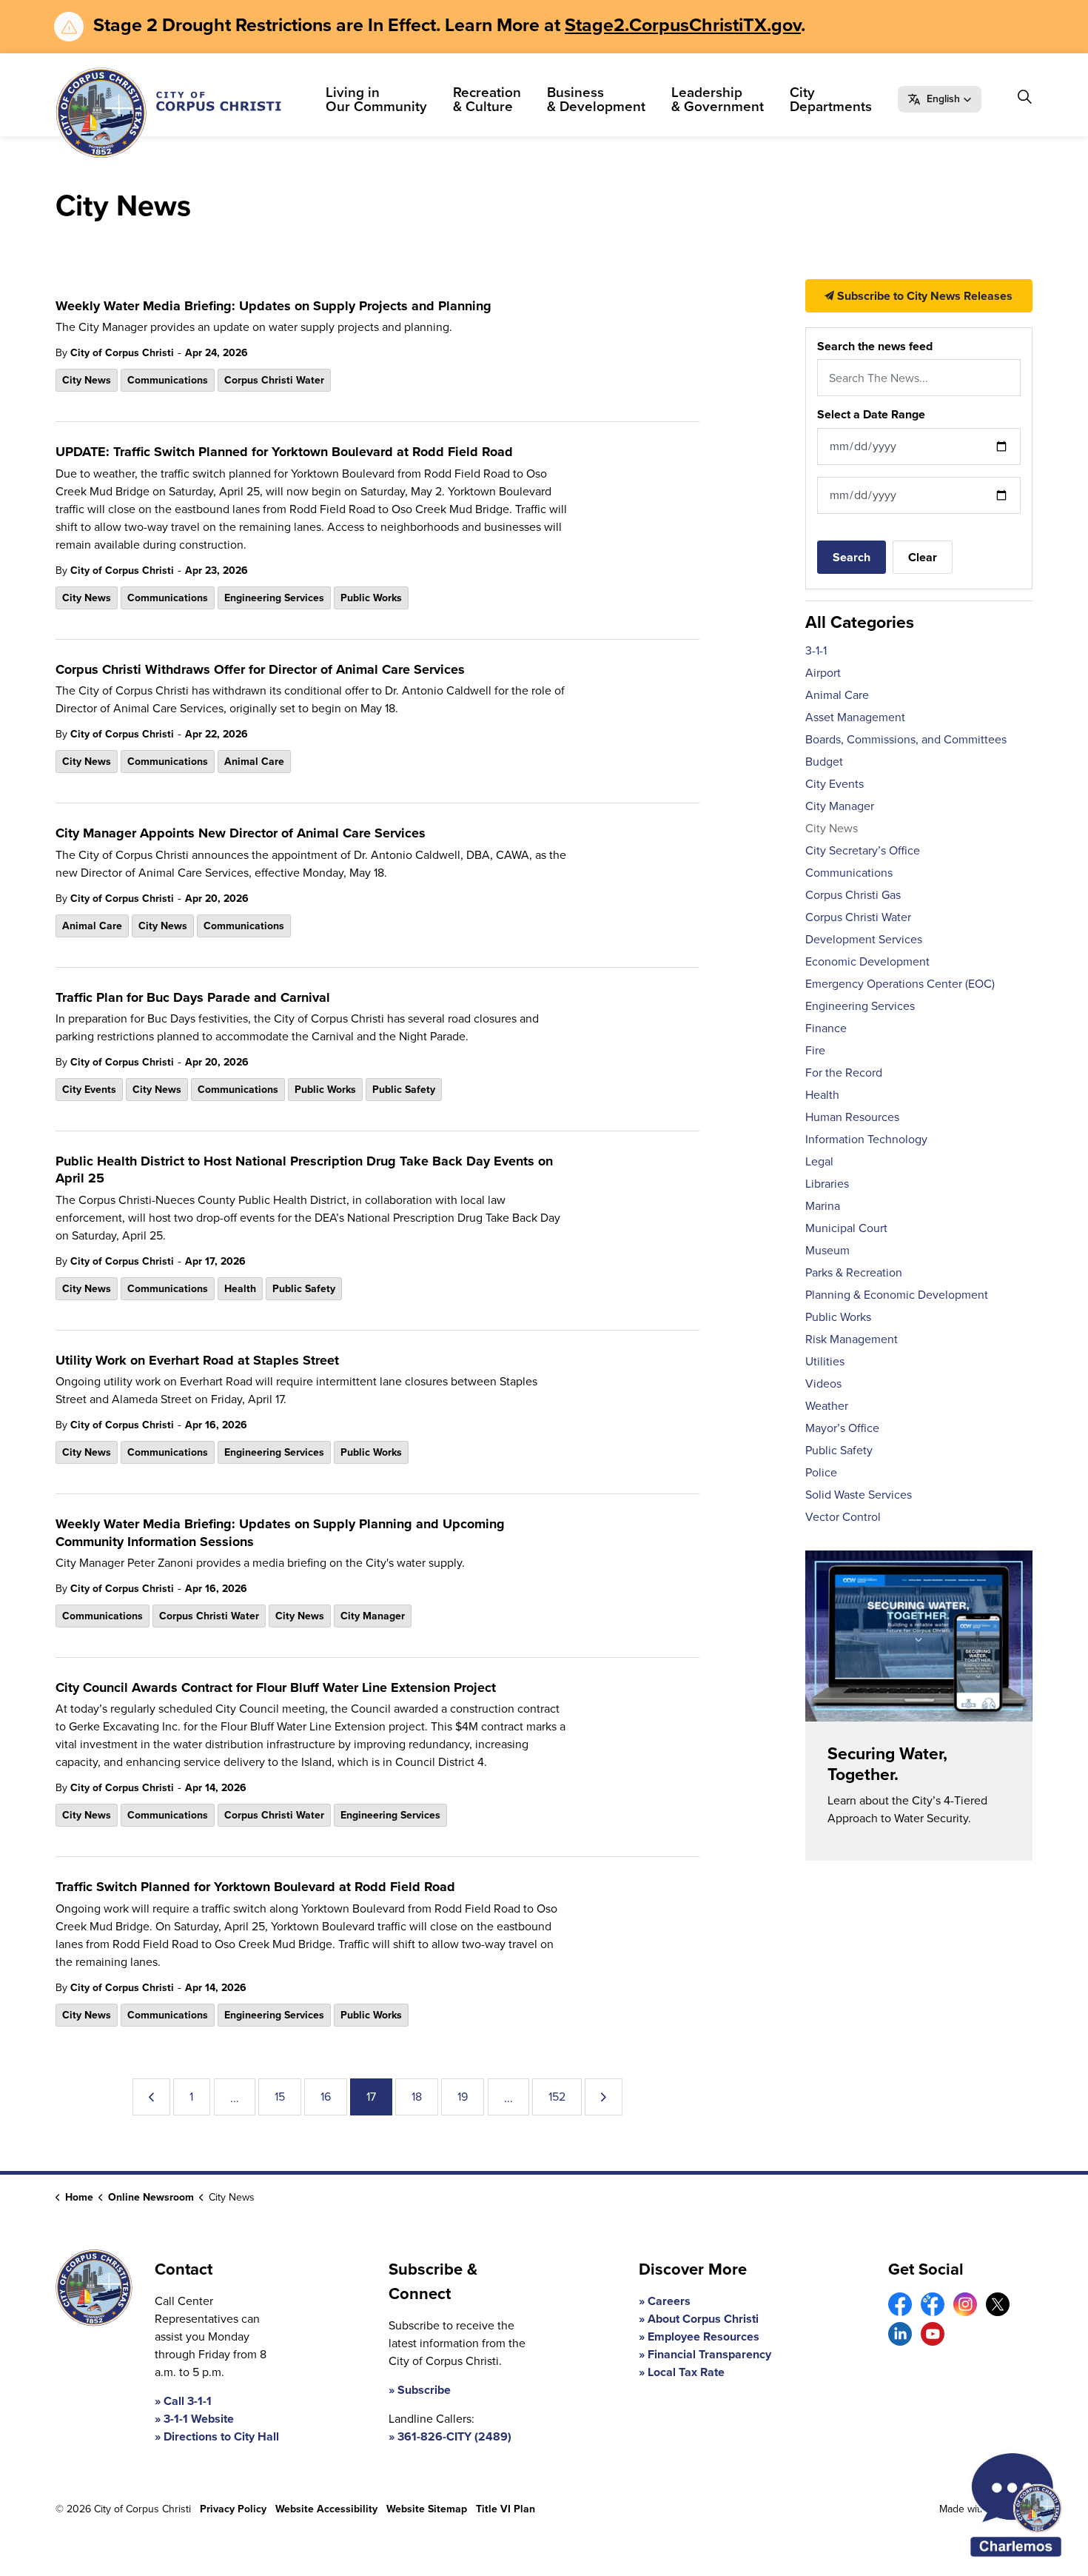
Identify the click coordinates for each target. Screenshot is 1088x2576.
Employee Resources (703, 2336)
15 (280, 2097)
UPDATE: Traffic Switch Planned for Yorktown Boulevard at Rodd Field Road (284, 452)
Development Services (864, 939)
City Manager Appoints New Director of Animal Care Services (241, 834)
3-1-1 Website (199, 2419)
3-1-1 (816, 650)
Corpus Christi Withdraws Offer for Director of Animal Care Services (260, 670)
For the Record (844, 1073)
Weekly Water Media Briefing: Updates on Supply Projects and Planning (273, 307)
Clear (923, 557)
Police (821, 1472)
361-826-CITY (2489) (454, 2436)
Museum (827, 1250)
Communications (168, 380)
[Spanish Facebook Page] (933, 2304)
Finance (826, 1028)
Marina (823, 1206)
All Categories (860, 622)
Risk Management (852, 1339)
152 (557, 2097)
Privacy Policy (233, 2509)
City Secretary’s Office (863, 850)
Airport (823, 673)
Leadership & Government (718, 99)
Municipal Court (846, 1228)
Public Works (371, 598)
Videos (823, 1384)
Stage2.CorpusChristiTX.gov (683, 25)
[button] (940, 99)
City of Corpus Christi (122, 353)
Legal (819, 1161)
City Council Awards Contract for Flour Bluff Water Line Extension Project (276, 1688)
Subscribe (424, 2390)
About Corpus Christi (703, 2319)
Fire (815, 1050)
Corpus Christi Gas (853, 895)
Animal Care (254, 762)
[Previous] (151, 2097)
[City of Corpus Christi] (168, 113)
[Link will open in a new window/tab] (900, 2304)
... (235, 2098)
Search (852, 557)
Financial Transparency (709, 2354)
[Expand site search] (1024, 97)
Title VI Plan (506, 2509)
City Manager (373, 1616)
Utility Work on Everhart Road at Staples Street (197, 1361)
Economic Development (867, 961)
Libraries (827, 1184)
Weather (827, 1406)
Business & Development (596, 99)
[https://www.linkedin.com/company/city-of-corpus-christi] (900, 2334)
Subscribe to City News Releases (923, 296)
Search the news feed (875, 346)
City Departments (831, 99)
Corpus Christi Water (274, 380)
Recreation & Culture (487, 99)
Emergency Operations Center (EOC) (900, 984)
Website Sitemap (427, 2509)
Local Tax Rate (686, 2372)
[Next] (604, 2097)
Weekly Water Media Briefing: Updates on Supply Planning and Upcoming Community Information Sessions (280, 1533)
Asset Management (855, 717)
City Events (89, 1090)
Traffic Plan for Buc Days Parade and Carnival (193, 998)
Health (240, 1289)
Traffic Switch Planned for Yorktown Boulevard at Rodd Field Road (255, 1887)
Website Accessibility (326, 2509)
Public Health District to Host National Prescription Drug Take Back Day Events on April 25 (304, 1170)
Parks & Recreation (854, 1272)
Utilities (825, 1361)
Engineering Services (274, 598)
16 (326, 2097)
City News (87, 380)
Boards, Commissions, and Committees (906, 739)
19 (463, 2097)
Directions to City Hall (221, 2436)
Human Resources (852, 1117)
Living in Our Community (376, 99)
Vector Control (843, 1517)
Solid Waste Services (859, 1495)
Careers (669, 2301)
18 (417, 2097)
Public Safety (404, 1090)
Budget (824, 762)
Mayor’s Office (842, 1428)
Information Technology (866, 1139)
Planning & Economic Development (897, 1295)
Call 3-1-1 (188, 2401)
